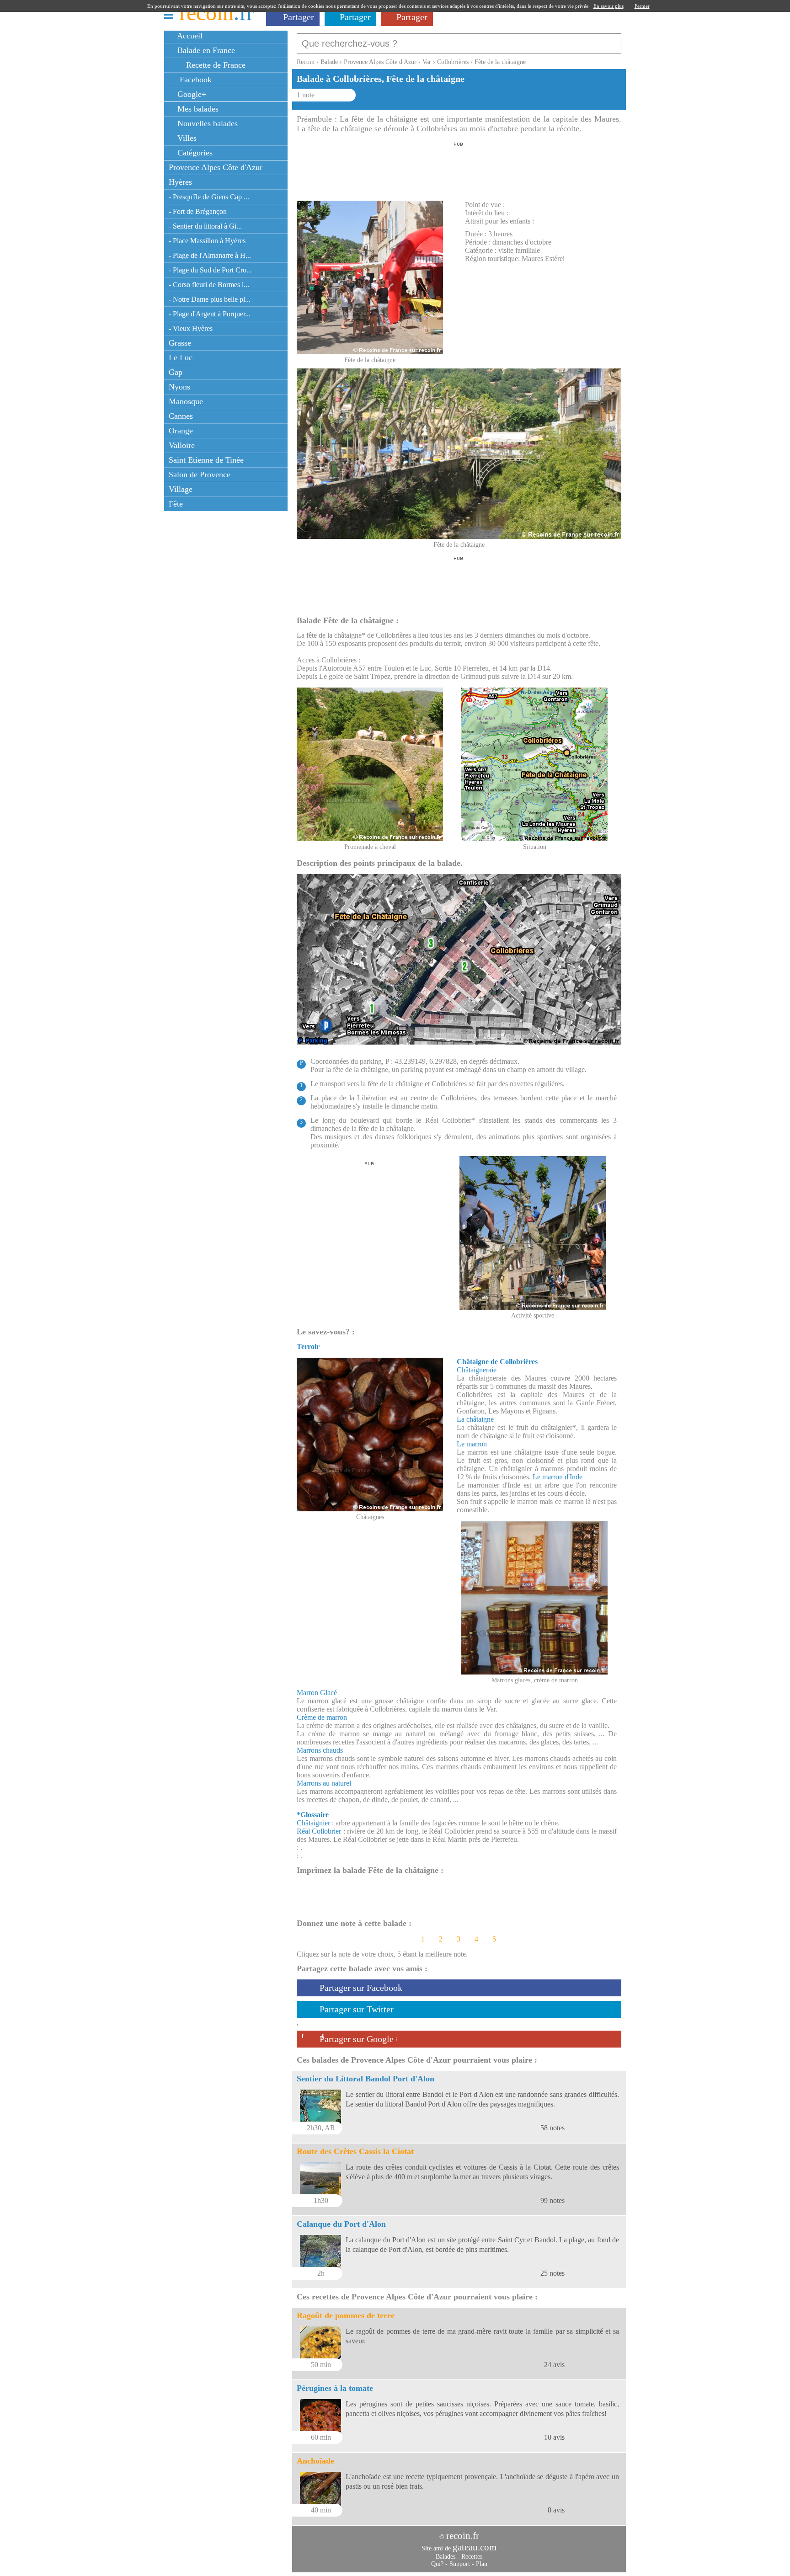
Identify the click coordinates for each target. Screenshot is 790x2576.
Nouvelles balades (206, 123)
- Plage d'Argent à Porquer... (210, 314)
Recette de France (215, 65)
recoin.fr (463, 2536)
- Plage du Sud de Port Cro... (210, 270)
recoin (216, 13)
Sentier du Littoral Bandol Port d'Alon (366, 2079)
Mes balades (197, 109)
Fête (176, 504)
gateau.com (475, 2547)
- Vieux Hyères (191, 328)
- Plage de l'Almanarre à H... (210, 255)
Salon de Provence (200, 475)
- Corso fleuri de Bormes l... (209, 285)
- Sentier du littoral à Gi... (205, 226)
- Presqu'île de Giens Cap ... (209, 197)
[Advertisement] (459, 169)
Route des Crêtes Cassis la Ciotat (355, 2151)
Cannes (181, 416)
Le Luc (181, 357)
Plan (482, 2564)
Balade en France (205, 50)
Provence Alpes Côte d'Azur (216, 167)
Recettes (472, 2557)
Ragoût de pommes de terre (346, 2315)
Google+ (191, 94)
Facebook (193, 80)
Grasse (180, 343)
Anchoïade (315, 2461)
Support (460, 2564)
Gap (176, 372)
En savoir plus (609, 6)
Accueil (189, 36)
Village (181, 489)
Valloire (182, 445)
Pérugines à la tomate (335, 2388)
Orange (181, 431)
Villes (186, 138)
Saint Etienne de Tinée (206, 460)
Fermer (642, 6)
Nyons (179, 387)
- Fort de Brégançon (198, 211)
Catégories (194, 153)
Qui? (437, 2564)
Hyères (180, 182)
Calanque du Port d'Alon (341, 2224)
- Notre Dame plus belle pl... (210, 299)
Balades (446, 2557)
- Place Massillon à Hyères (207, 241)
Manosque (186, 401)
